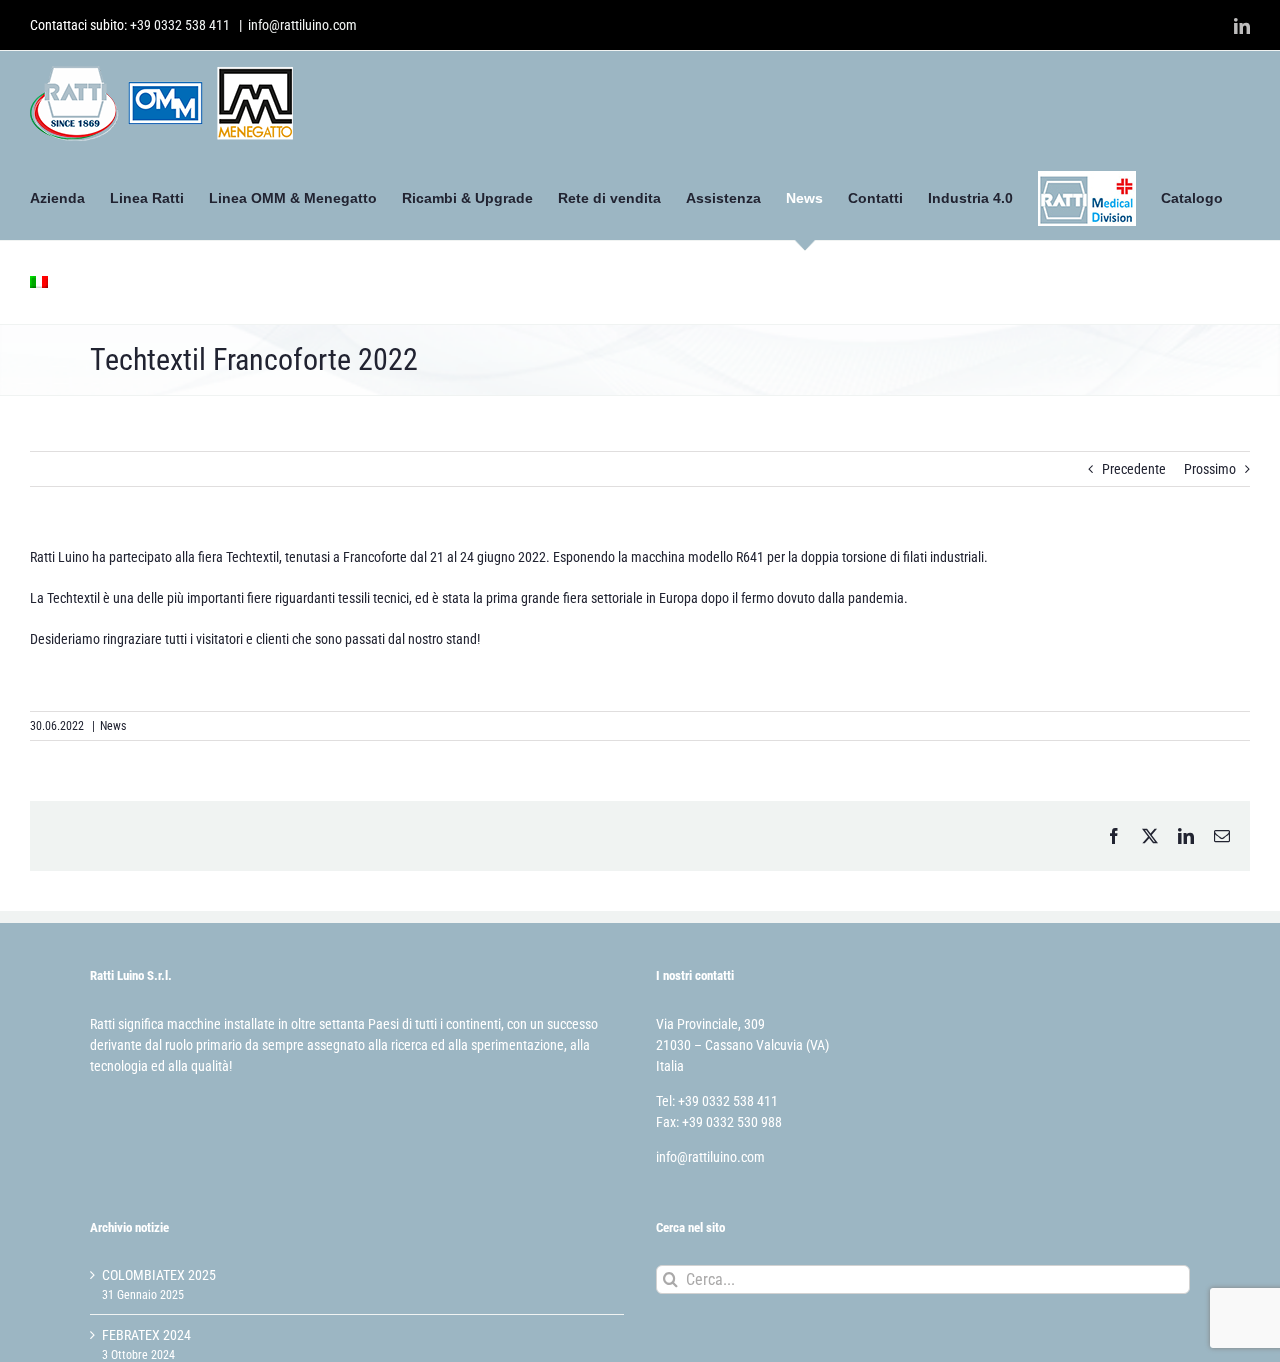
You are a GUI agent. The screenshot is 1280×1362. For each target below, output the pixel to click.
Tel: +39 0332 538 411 (717, 1101)
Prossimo (1210, 469)
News (113, 726)
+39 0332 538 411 (180, 25)
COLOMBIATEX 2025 (159, 1275)
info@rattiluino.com (302, 25)
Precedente (1134, 469)
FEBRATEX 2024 (146, 1335)
